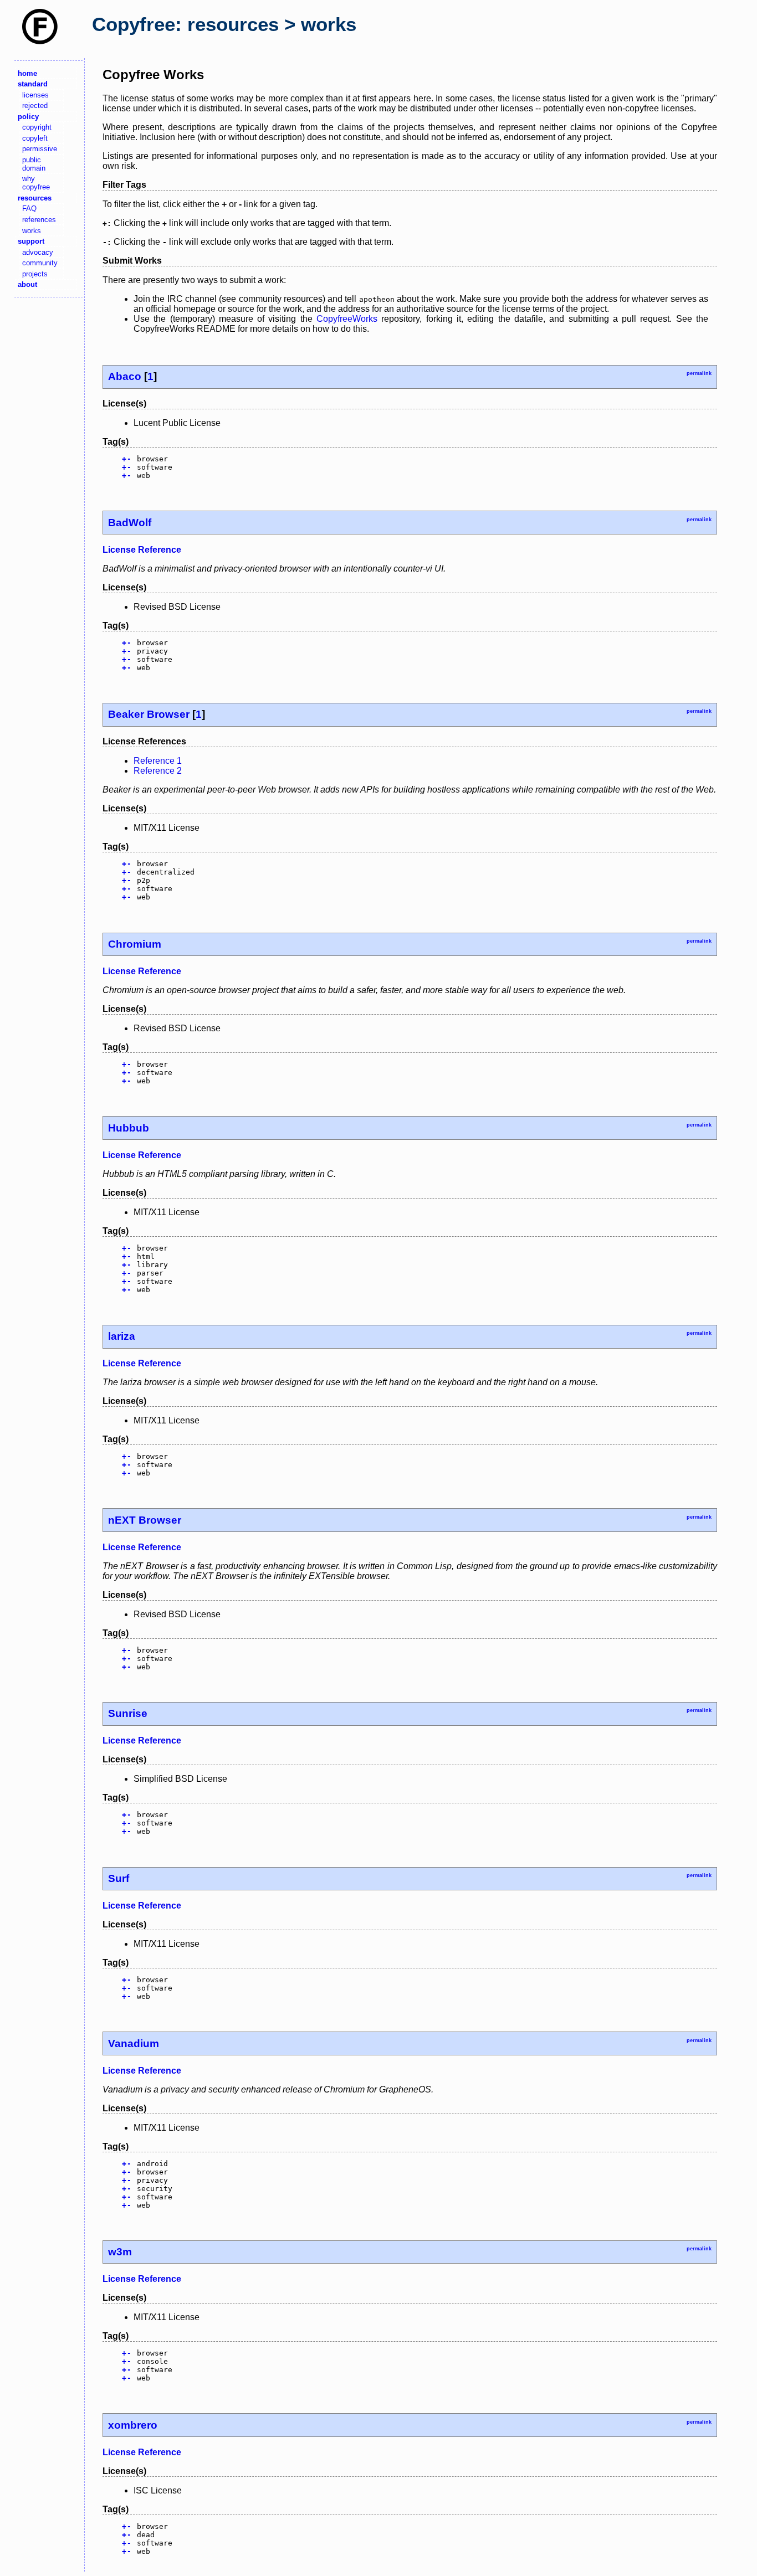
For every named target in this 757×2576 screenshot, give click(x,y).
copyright (37, 127)
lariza (122, 1336)
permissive (40, 149)
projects (35, 274)
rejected (35, 106)
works (32, 231)
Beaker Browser (149, 714)
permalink (699, 373)
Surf (119, 1878)
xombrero (133, 2425)
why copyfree (36, 183)
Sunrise (128, 1713)
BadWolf (130, 523)
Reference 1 (158, 761)
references (39, 220)
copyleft (35, 138)
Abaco (125, 376)
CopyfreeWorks (347, 319)
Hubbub (129, 1128)
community (40, 263)
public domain (34, 164)
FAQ (29, 209)
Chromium (135, 944)
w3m (120, 2252)
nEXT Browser (145, 1520)
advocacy (38, 252)
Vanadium (134, 2043)
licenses (35, 95)
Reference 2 (158, 771)
